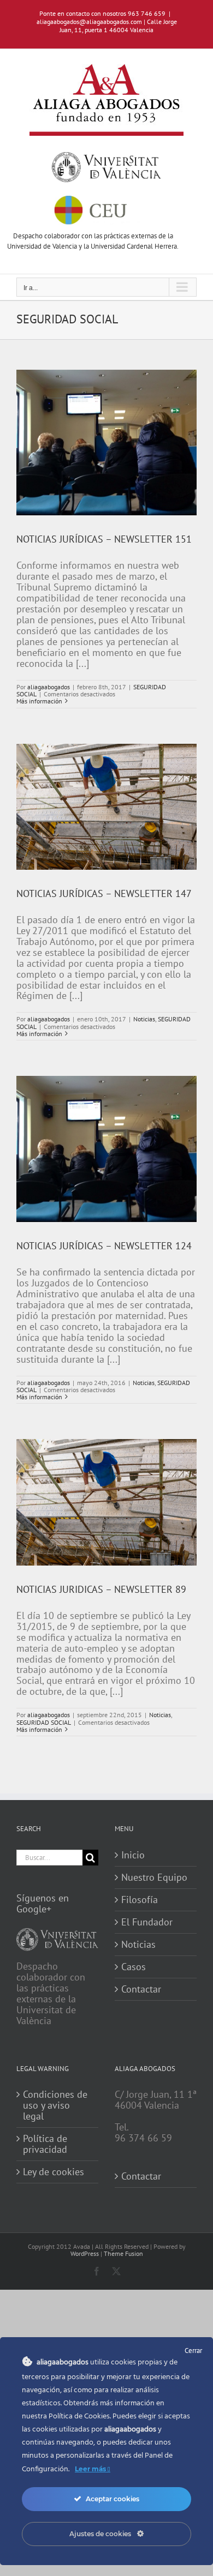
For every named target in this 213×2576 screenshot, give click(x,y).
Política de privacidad (45, 2144)
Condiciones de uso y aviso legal (55, 2105)
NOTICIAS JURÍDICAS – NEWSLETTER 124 (104, 1246)
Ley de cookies (54, 2172)
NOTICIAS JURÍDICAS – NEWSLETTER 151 (104, 539)
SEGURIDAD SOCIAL (44, 1722)
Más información (39, 701)
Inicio (133, 1855)
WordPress (85, 2253)
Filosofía (140, 1900)
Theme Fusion (123, 2253)
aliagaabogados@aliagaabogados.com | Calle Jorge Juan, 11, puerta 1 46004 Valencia (107, 26)
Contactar (141, 1989)
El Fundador (147, 1922)
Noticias (144, 1019)
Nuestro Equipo (154, 1877)
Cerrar (193, 2351)
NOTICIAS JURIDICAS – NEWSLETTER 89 (101, 1589)
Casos (134, 1967)
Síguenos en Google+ (43, 1903)
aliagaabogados (49, 687)
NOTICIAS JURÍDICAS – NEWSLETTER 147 (104, 893)
